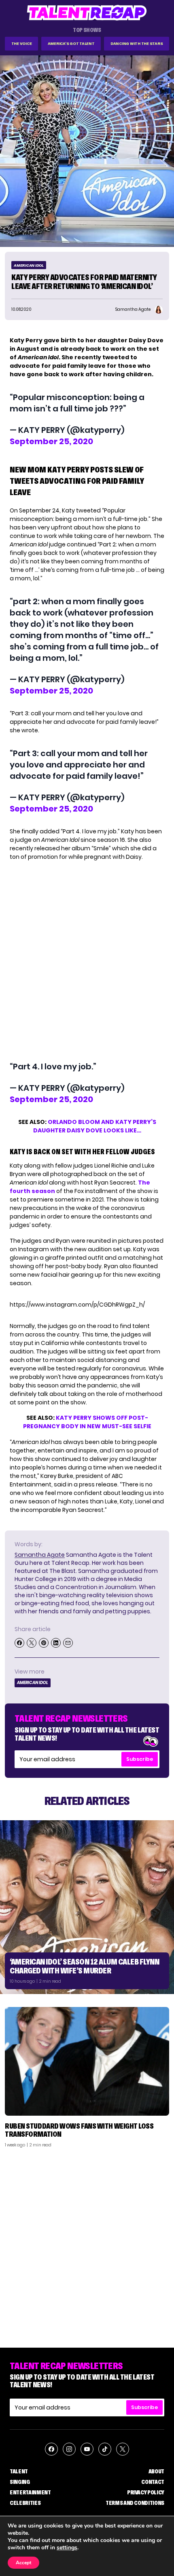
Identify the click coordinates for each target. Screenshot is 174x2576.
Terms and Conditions (135, 2503)
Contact (153, 2482)
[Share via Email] (68, 1643)
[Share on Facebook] (19, 1643)
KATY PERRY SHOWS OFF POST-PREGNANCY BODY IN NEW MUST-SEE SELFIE (87, 1422)
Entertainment (30, 2492)
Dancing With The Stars (137, 43)
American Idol (29, 265)
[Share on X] (32, 1643)
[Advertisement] (87, 2245)
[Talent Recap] (87, 13)
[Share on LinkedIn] (56, 1643)
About (156, 2471)
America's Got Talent (71, 43)
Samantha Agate (40, 1555)
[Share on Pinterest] (44, 1643)
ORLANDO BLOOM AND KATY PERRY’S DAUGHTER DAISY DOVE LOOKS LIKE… (95, 1126)
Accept (23, 2563)
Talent (19, 2471)
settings (67, 2548)
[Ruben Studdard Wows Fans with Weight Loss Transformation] (87, 2061)
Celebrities (25, 2503)
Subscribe (140, 1759)
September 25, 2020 (51, 441)
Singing (20, 2482)
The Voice (22, 43)
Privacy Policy (146, 2492)
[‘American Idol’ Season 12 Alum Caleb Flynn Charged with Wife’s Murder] (87, 1907)
